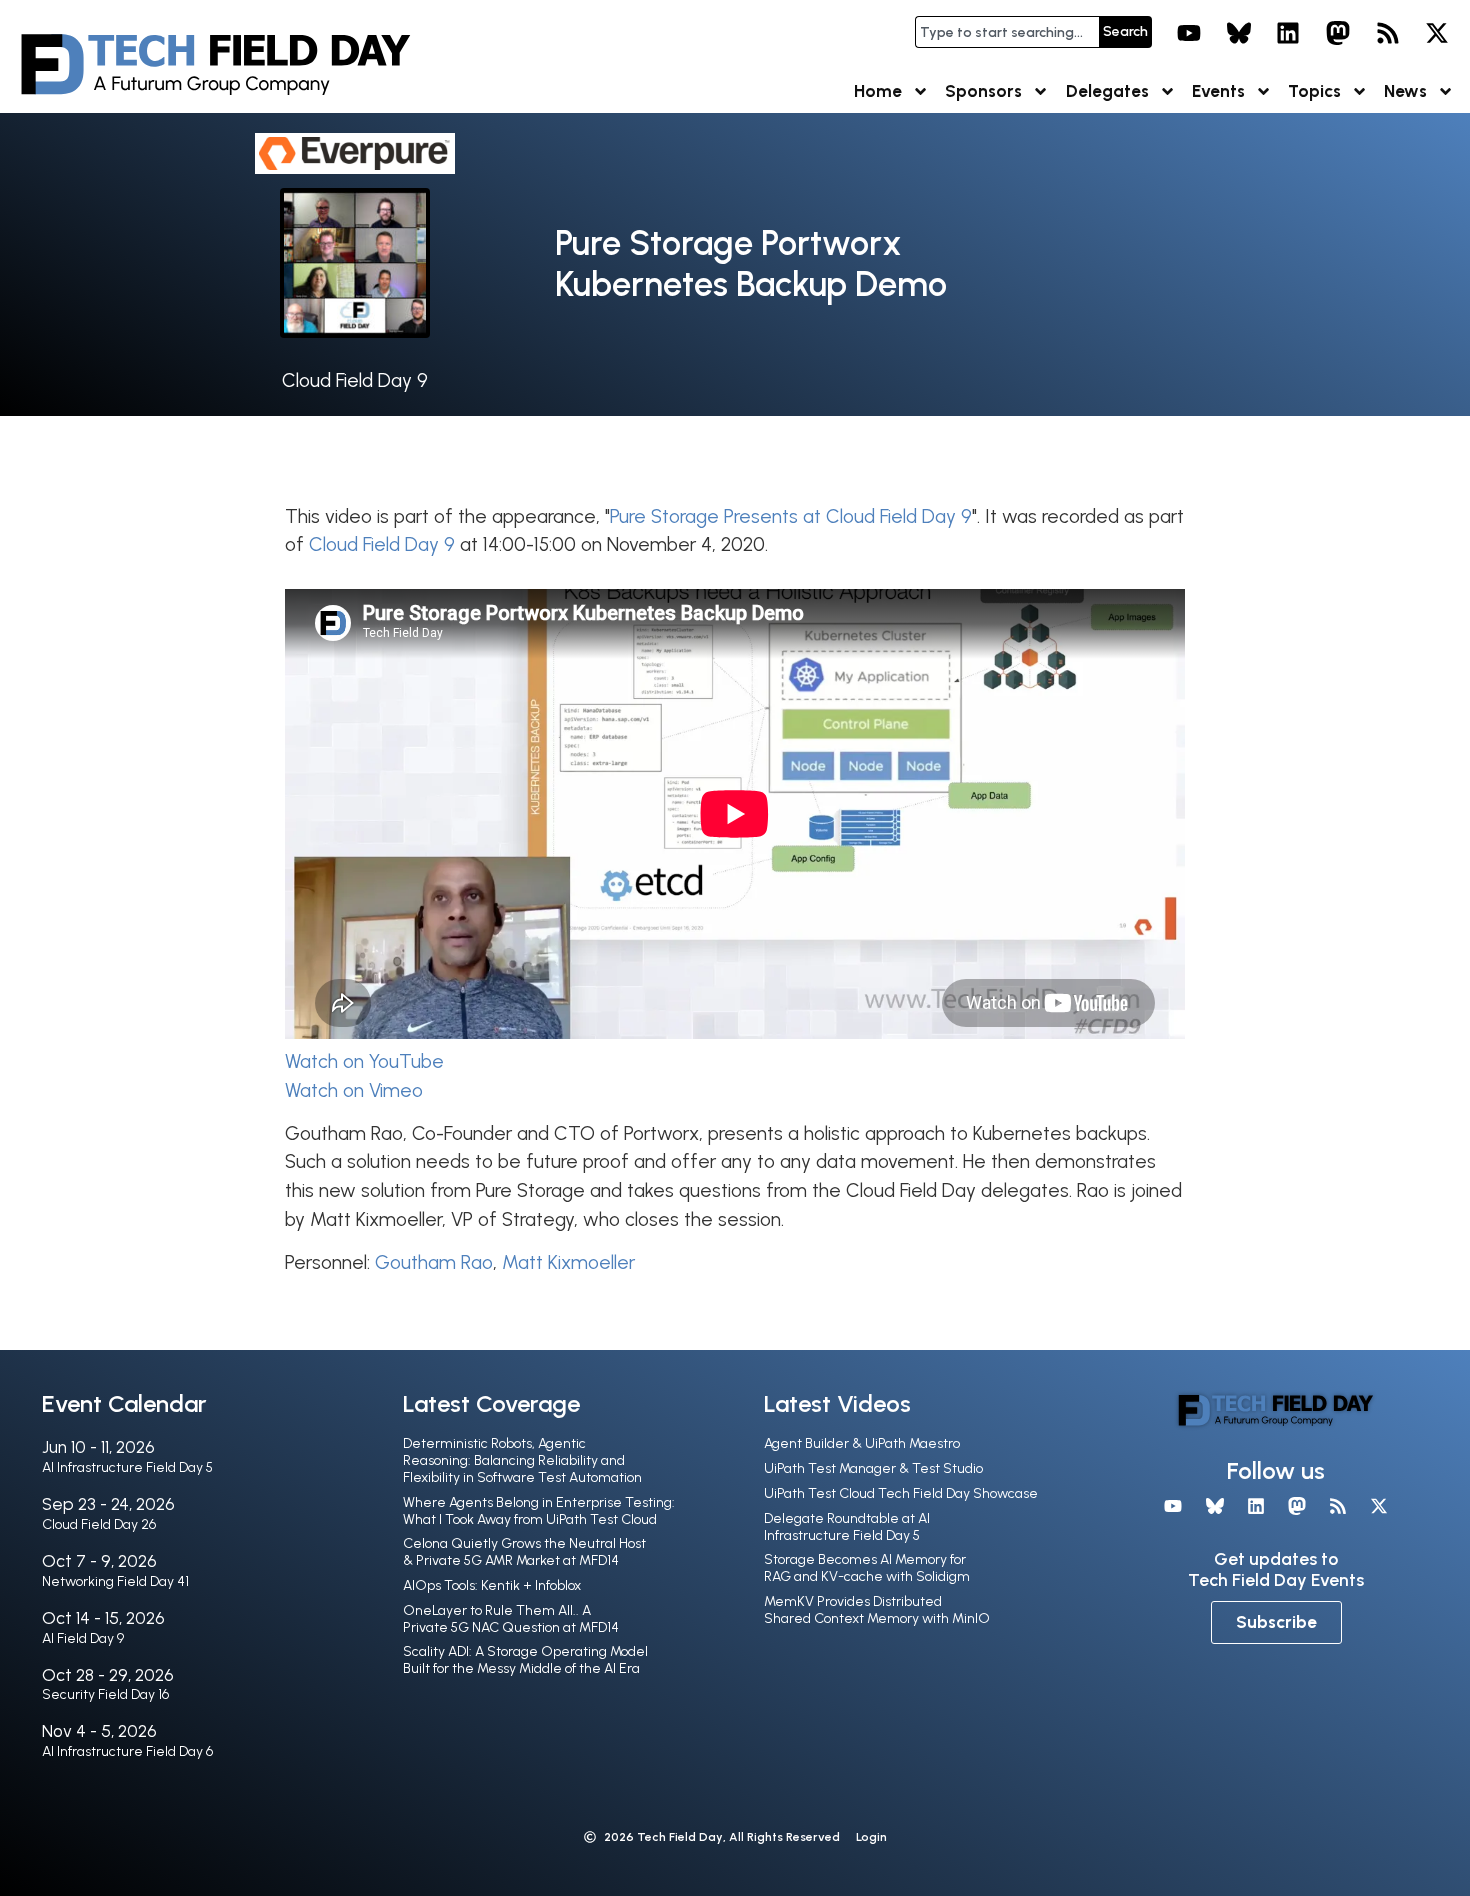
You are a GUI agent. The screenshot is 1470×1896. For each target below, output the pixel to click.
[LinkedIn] (1289, 33)
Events (1218, 91)
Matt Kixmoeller (568, 1262)
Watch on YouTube (364, 1061)
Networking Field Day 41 (115, 1581)
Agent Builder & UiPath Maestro (862, 1443)
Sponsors (983, 91)
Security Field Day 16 (105, 1694)
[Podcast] (1388, 33)
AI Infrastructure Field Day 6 (127, 1751)
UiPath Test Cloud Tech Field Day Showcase (901, 1493)
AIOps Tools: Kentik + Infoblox (492, 1585)
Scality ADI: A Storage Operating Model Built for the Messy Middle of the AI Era (525, 1660)
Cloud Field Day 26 (99, 1524)
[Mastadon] (1338, 33)
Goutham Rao (434, 1262)
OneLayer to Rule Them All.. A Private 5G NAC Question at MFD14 (511, 1619)
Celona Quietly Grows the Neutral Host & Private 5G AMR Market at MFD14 (524, 1552)
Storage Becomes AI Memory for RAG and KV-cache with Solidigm (867, 1568)
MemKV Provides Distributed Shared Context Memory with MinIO (877, 1610)
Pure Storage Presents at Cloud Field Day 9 (791, 516)
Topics (1314, 91)
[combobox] (1007, 32)
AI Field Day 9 (83, 1638)
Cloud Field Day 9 (355, 380)
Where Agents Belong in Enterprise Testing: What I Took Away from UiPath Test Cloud (539, 1511)
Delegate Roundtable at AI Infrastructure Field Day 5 (847, 1527)
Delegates (1107, 91)
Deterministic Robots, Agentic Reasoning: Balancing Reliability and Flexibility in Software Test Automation (522, 1460)
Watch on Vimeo (354, 1090)
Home (878, 91)
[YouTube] (1189, 33)
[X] (1437, 33)
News (1405, 91)
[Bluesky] (1239, 33)
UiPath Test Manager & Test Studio (873, 1468)
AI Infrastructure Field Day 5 (127, 1467)
